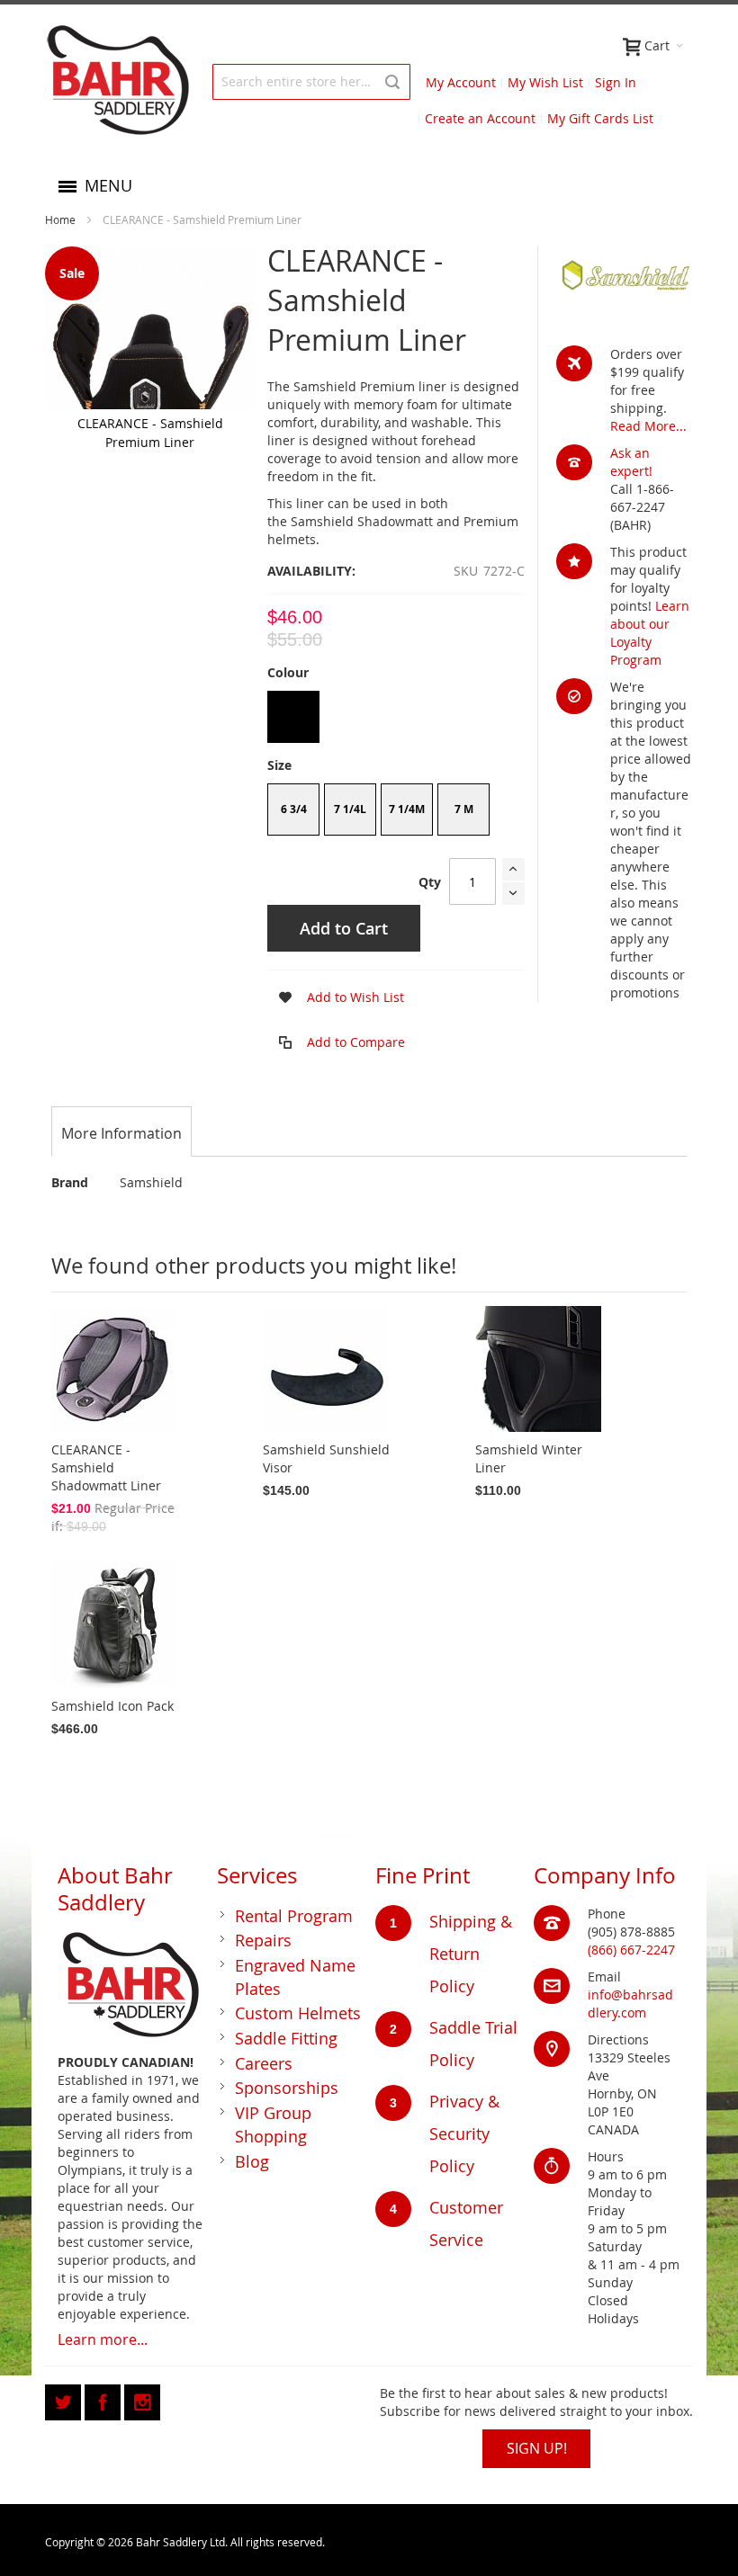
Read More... (648, 426)
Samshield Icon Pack (112, 1706)
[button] (336, 997)
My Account (461, 82)
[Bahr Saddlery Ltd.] (117, 81)
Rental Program (294, 1916)
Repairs (263, 1940)
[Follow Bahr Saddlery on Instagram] (142, 2399)
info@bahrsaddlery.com (630, 2004)
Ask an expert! (631, 462)
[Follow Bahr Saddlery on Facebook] (104, 2399)
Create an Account (480, 118)
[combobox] (311, 82)
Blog (252, 2161)
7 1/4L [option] (350, 809)
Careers (264, 2063)
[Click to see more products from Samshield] (625, 276)
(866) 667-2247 (631, 1950)
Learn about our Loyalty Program (650, 633)
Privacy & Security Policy (464, 2133)
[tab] (121, 1133)
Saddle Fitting (286, 2038)
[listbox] (396, 719)
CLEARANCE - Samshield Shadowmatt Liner (106, 1467)
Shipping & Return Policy (471, 1954)
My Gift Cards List (600, 118)
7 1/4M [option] (407, 809)
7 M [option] (464, 809)
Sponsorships (287, 2088)
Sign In (616, 82)
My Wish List (545, 82)
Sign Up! (537, 2448)
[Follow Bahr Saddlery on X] (65, 2399)
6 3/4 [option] (294, 809)
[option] (293, 717)
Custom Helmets (298, 2013)
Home (60, 219)
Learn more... (103, 2339)
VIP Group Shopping (273, 2124)
